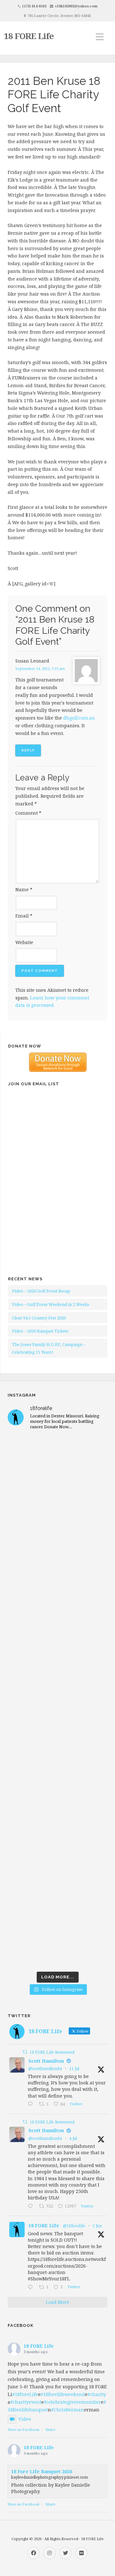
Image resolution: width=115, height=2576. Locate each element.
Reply (28, 750)
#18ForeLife (25, 2394)
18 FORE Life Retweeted (52, 2052)
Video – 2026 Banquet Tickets (40, 1331)
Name (24, 889)
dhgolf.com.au (79, 718)
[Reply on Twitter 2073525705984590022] (32, 2206)
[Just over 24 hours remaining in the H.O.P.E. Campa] (57, 1820)
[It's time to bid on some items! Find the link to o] (57, 1643)
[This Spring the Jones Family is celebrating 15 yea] (57, 1879)
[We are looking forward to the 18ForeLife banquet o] (57, 1583)
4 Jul (73, 2138)
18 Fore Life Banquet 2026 (42, 2471)
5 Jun (97, 2226)
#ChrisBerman (68, 2410)
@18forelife (74, 2226)
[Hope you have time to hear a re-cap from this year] (57, 1465)
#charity (97, 2394)
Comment (28, 813)
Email (24, 916)
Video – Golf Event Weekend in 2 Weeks (50, 1304)
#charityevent (26, 2402)
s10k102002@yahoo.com (76, 6)
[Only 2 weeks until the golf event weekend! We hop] (57, 1702)
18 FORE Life (29, 36)
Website (24, 942)
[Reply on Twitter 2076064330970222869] (32, 2105)
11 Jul (74, 2069)
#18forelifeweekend (63, 2394)
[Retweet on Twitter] (25, 2052)
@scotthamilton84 (45, 2069)
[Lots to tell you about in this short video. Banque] (57, 1939)
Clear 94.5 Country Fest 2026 (39, 1318)
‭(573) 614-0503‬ (34, 6)
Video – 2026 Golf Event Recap (41, 1291)
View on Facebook (23, 2429)
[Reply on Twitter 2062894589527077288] (32, 2287)
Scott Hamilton (46, 2061)
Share (50, 2429)
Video (25, 2419)
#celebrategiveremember (72, 2402)
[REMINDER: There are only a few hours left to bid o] (57, 1761)
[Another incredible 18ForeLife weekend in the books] (57, 1524)
